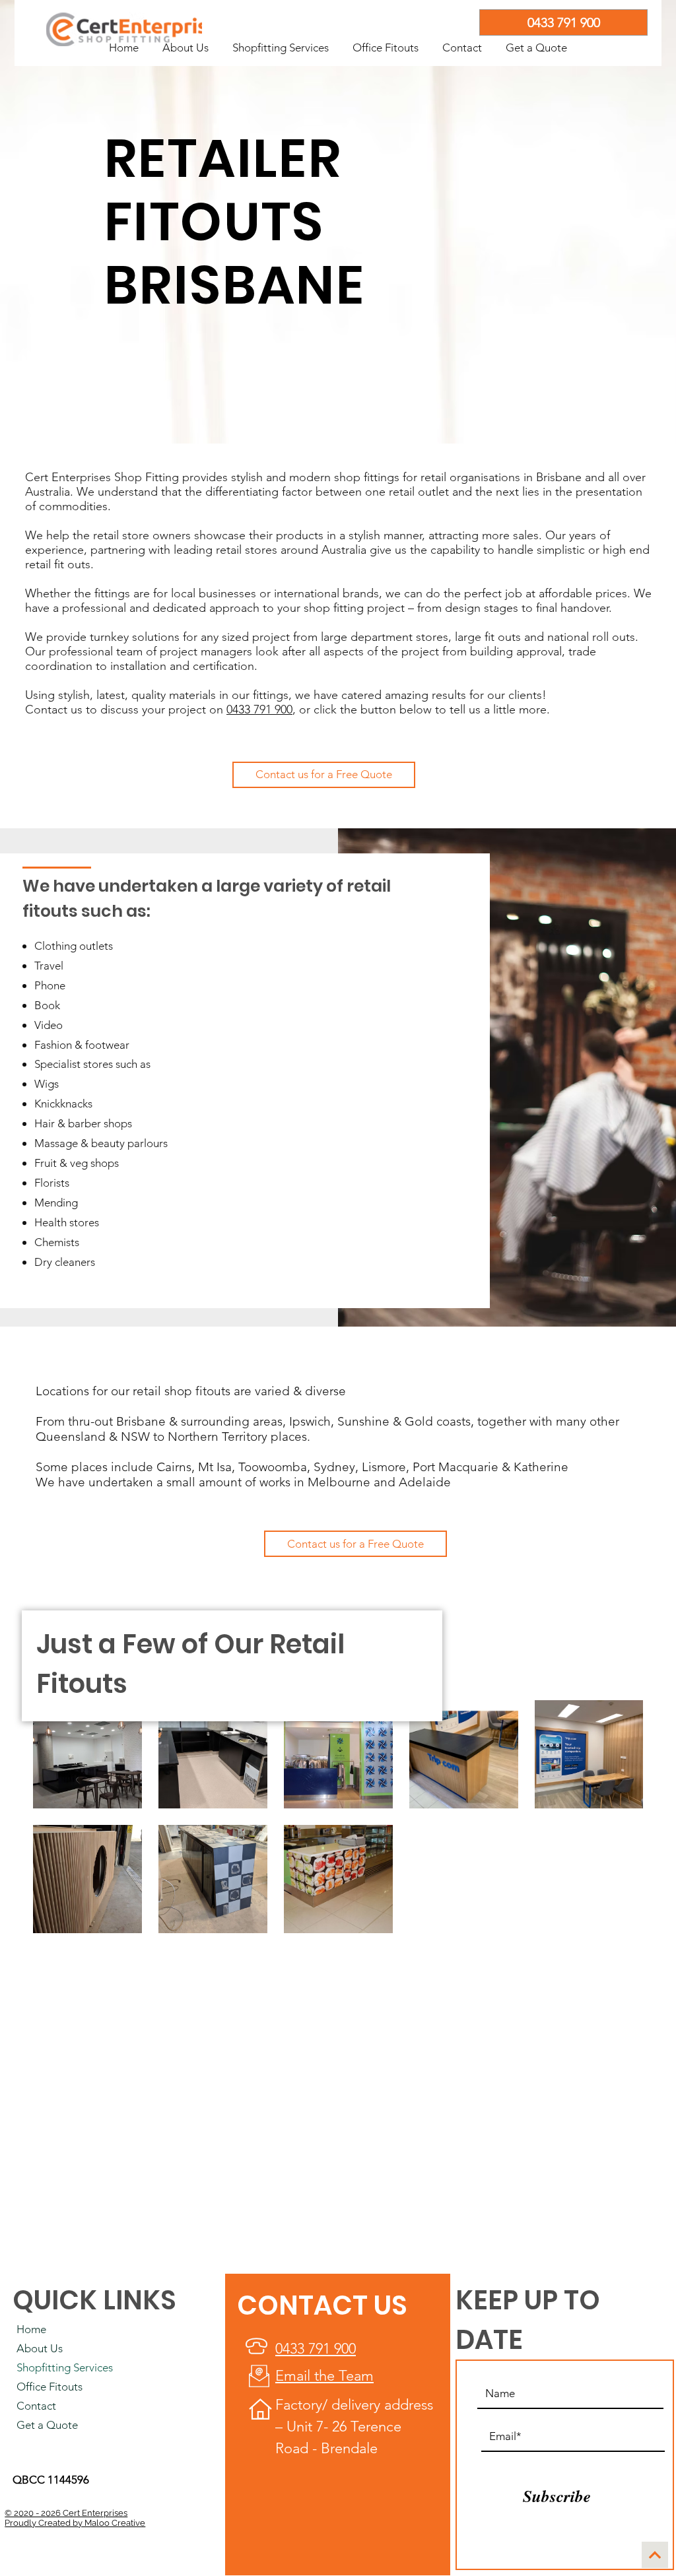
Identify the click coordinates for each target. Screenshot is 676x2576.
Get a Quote (47, 2425)
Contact (36, 2406)
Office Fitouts (50, 2387)
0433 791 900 (259, 710)
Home (31, 2329)
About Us (40, 2348)
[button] (281, 42)
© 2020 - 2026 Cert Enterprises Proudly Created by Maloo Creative (75, 2518)
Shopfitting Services (65, 2367)
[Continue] (655, 2555)
